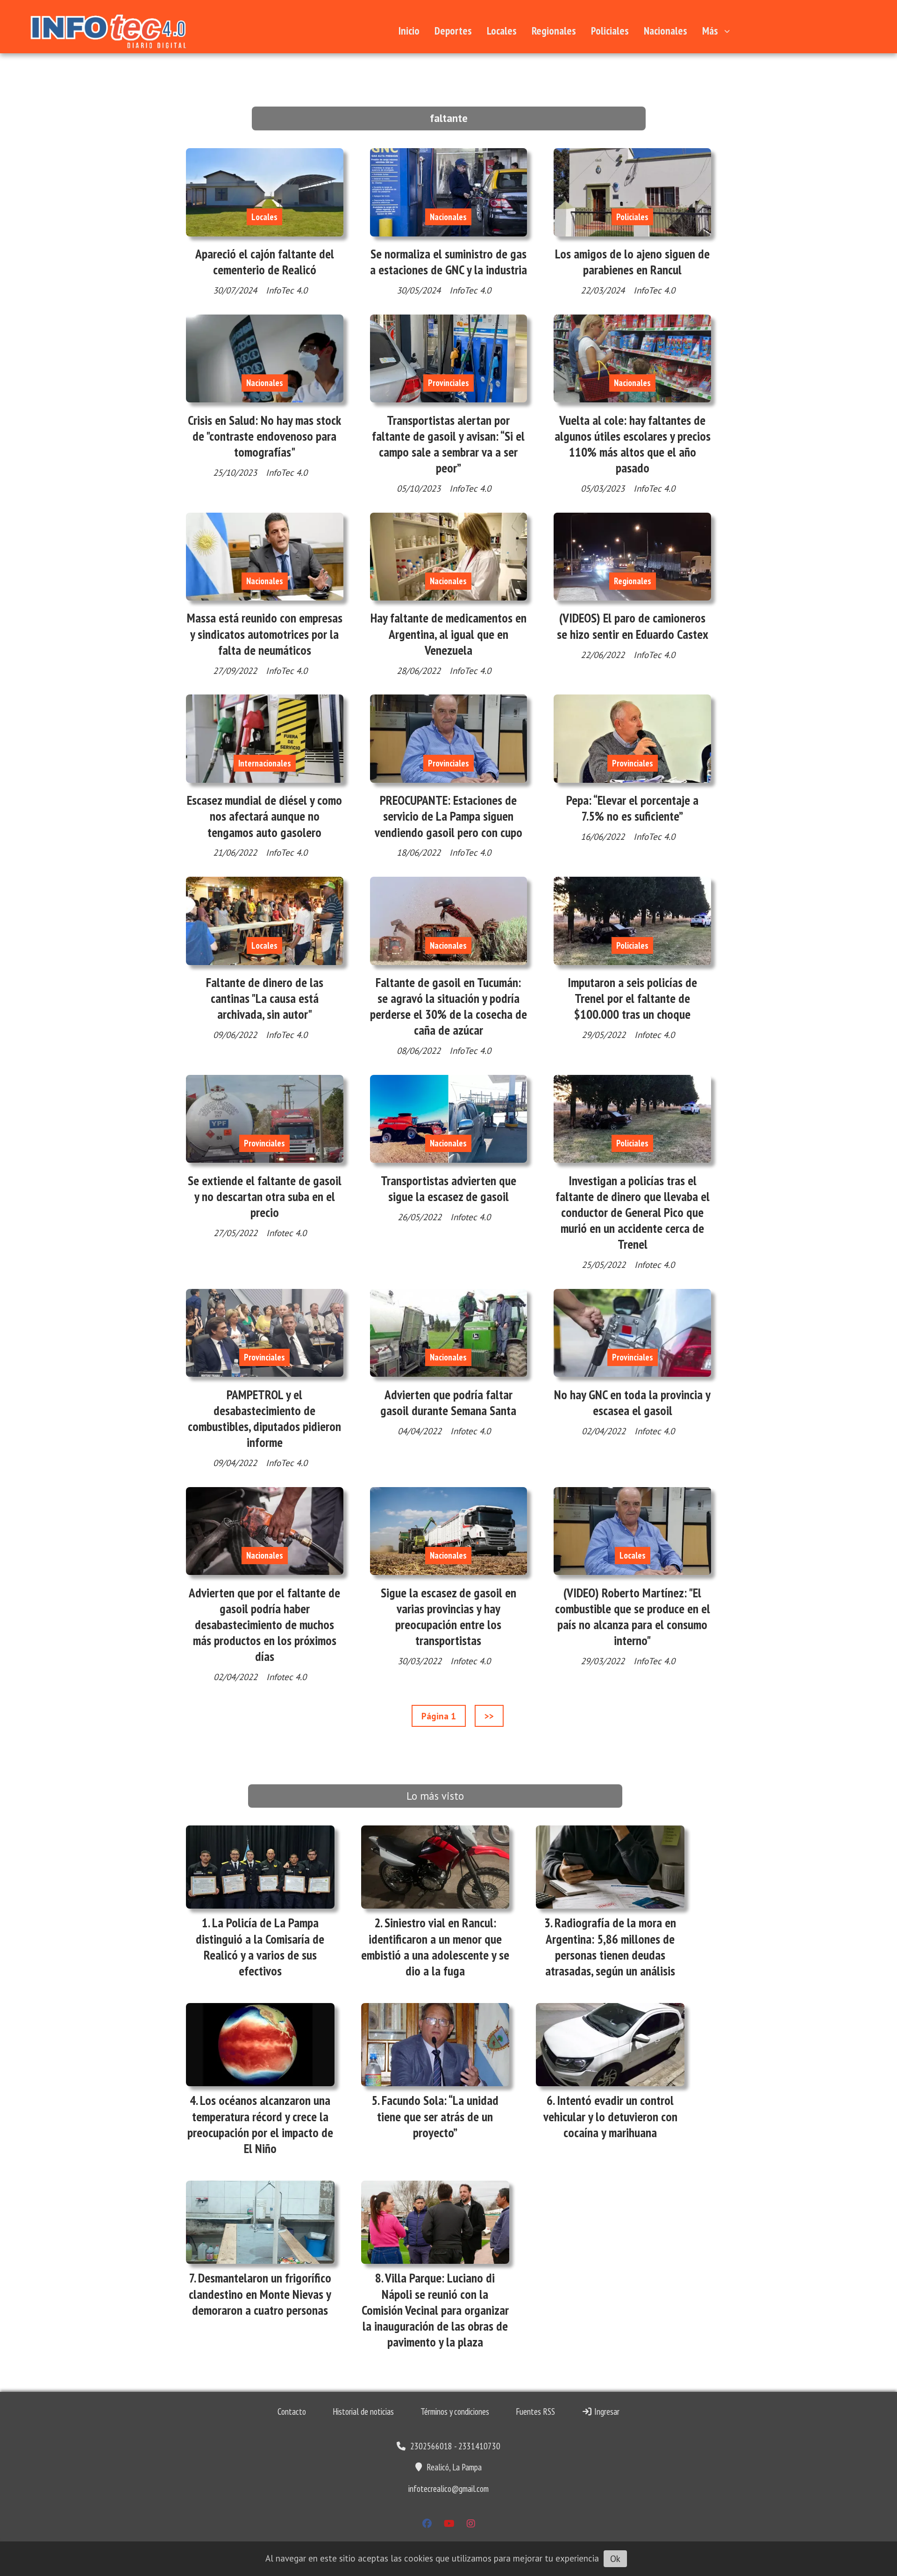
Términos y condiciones (455, 2411)
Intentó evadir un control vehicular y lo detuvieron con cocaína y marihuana (610, 2116)
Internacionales (265, 763)
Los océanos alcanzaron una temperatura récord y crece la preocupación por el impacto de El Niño (260, 2124)
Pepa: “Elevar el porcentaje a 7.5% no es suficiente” (632, 808)
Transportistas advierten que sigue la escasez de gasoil (448, 1188)
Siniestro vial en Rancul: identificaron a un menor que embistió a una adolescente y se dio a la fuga (435, 1947)
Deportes (453, 31)
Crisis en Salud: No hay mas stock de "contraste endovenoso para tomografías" (264, 436)
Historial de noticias (363, 2411)
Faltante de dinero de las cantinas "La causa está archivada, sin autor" (265, 998)
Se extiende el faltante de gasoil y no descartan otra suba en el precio (265, 1196)
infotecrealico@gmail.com (448, 2489)
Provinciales (448, 383)
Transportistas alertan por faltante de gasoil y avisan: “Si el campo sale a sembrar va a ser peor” (448, 444)
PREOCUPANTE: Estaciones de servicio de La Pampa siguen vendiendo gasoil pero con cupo (448, 816)
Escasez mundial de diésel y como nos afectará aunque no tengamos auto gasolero (264, 816)
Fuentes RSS (535, 2411)
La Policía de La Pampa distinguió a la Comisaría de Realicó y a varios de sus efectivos (260, 1947)
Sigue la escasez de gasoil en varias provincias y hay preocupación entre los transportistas (448, 1617)
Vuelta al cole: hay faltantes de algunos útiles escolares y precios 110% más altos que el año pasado (633, 444)
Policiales (610, 31)
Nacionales (666, 31)
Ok (615, 2559)
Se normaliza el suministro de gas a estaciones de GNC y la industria (448, 262)
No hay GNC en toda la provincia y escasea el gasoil (632, 1402)
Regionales (554, 31)
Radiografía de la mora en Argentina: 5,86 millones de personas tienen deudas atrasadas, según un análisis (611, 1947)
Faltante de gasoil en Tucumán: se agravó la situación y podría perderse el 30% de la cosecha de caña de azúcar (448, 1006)
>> (489, 1716)
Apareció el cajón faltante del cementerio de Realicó (265, 262)
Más (710, 31)
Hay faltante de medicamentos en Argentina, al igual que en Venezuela (448, 634)
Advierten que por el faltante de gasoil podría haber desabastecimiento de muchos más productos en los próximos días (264, 1625)
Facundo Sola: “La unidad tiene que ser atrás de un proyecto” (438, 2116)
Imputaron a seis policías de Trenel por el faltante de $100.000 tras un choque (632, 998)
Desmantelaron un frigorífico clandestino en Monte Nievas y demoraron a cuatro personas (260, 2294)
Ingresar (606, 2411)
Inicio (409, 31)
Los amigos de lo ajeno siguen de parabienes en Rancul (632, 262)
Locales (502, 31)
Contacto (292, 2411)
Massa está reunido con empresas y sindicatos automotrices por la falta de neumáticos (265, 634)
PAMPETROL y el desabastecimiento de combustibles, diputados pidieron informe (264, 1419)
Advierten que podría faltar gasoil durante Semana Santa (448, 1402)
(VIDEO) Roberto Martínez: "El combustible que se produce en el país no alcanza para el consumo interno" (633, 1617)
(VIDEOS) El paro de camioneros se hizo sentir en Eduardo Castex (633, 626)
